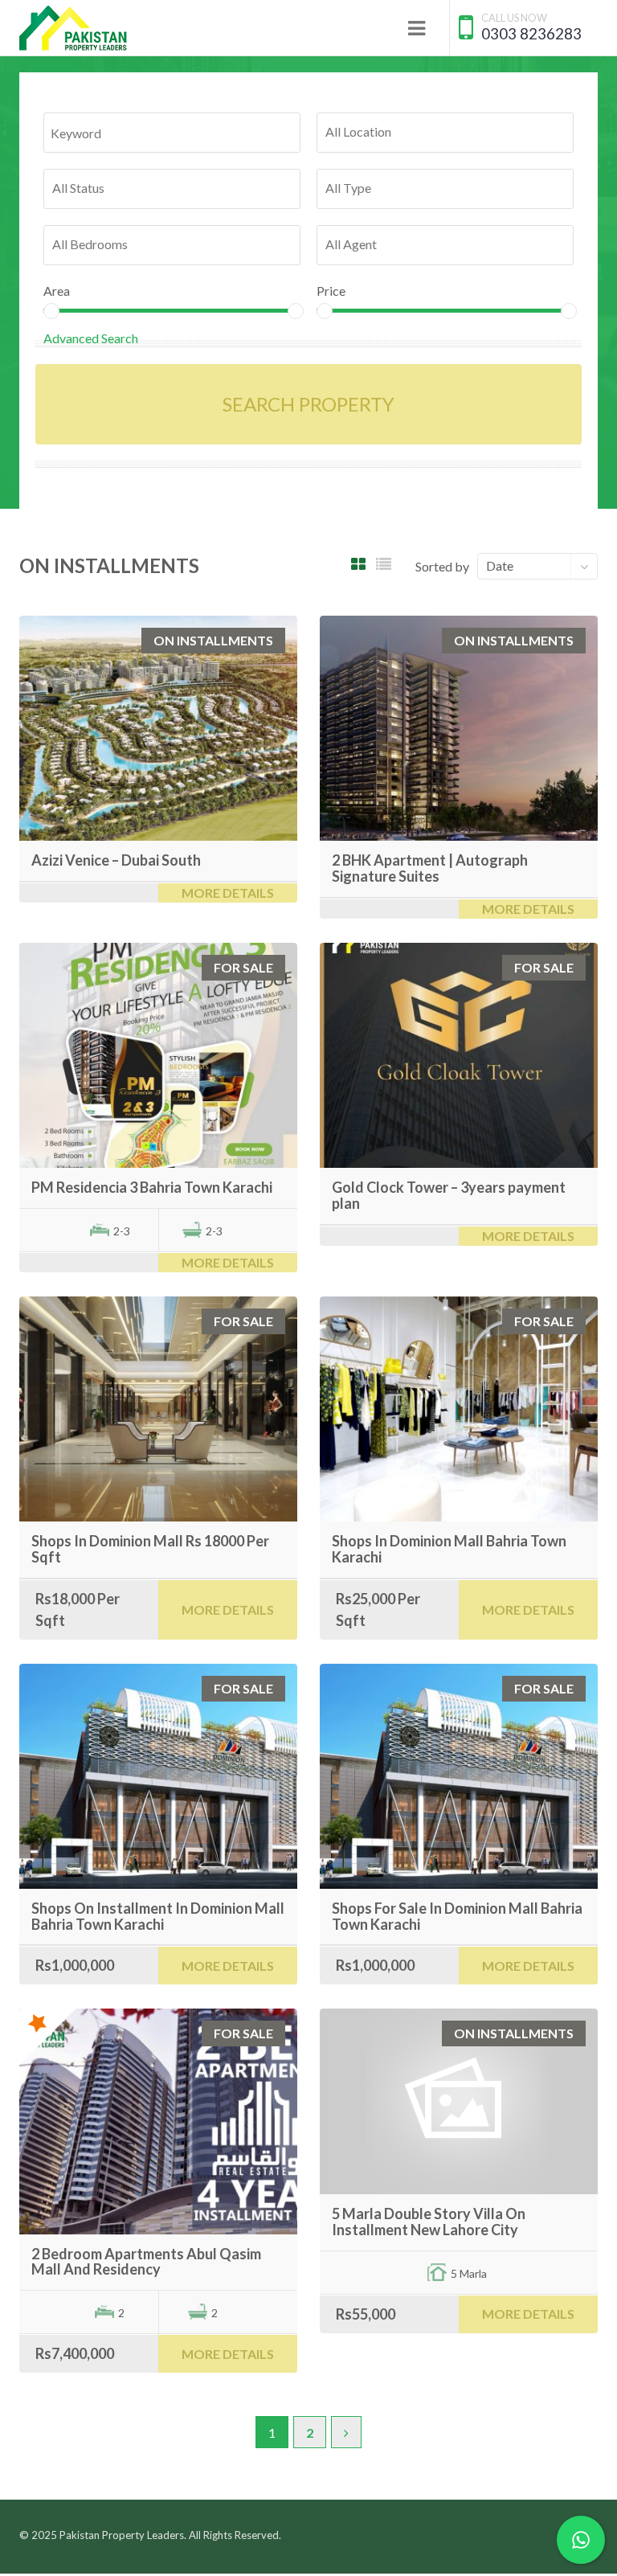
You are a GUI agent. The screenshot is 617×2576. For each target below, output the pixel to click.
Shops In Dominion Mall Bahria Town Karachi (449, 1549)
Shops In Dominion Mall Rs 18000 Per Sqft (150, 1549)
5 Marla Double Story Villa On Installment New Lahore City (429, 2222)
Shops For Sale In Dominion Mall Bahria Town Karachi (457, 1916)
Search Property (308, 404)
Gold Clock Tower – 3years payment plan (449, 1195)
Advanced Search (91, 338)
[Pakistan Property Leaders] (74, 28)
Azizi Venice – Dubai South (116, 860)
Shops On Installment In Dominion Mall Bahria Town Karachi (158, 1916)
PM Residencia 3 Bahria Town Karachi (152, 1187)
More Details (228, 893)
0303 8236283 (531, 33)
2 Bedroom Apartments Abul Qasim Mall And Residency (146, 2262)
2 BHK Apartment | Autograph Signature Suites (430, 868)
